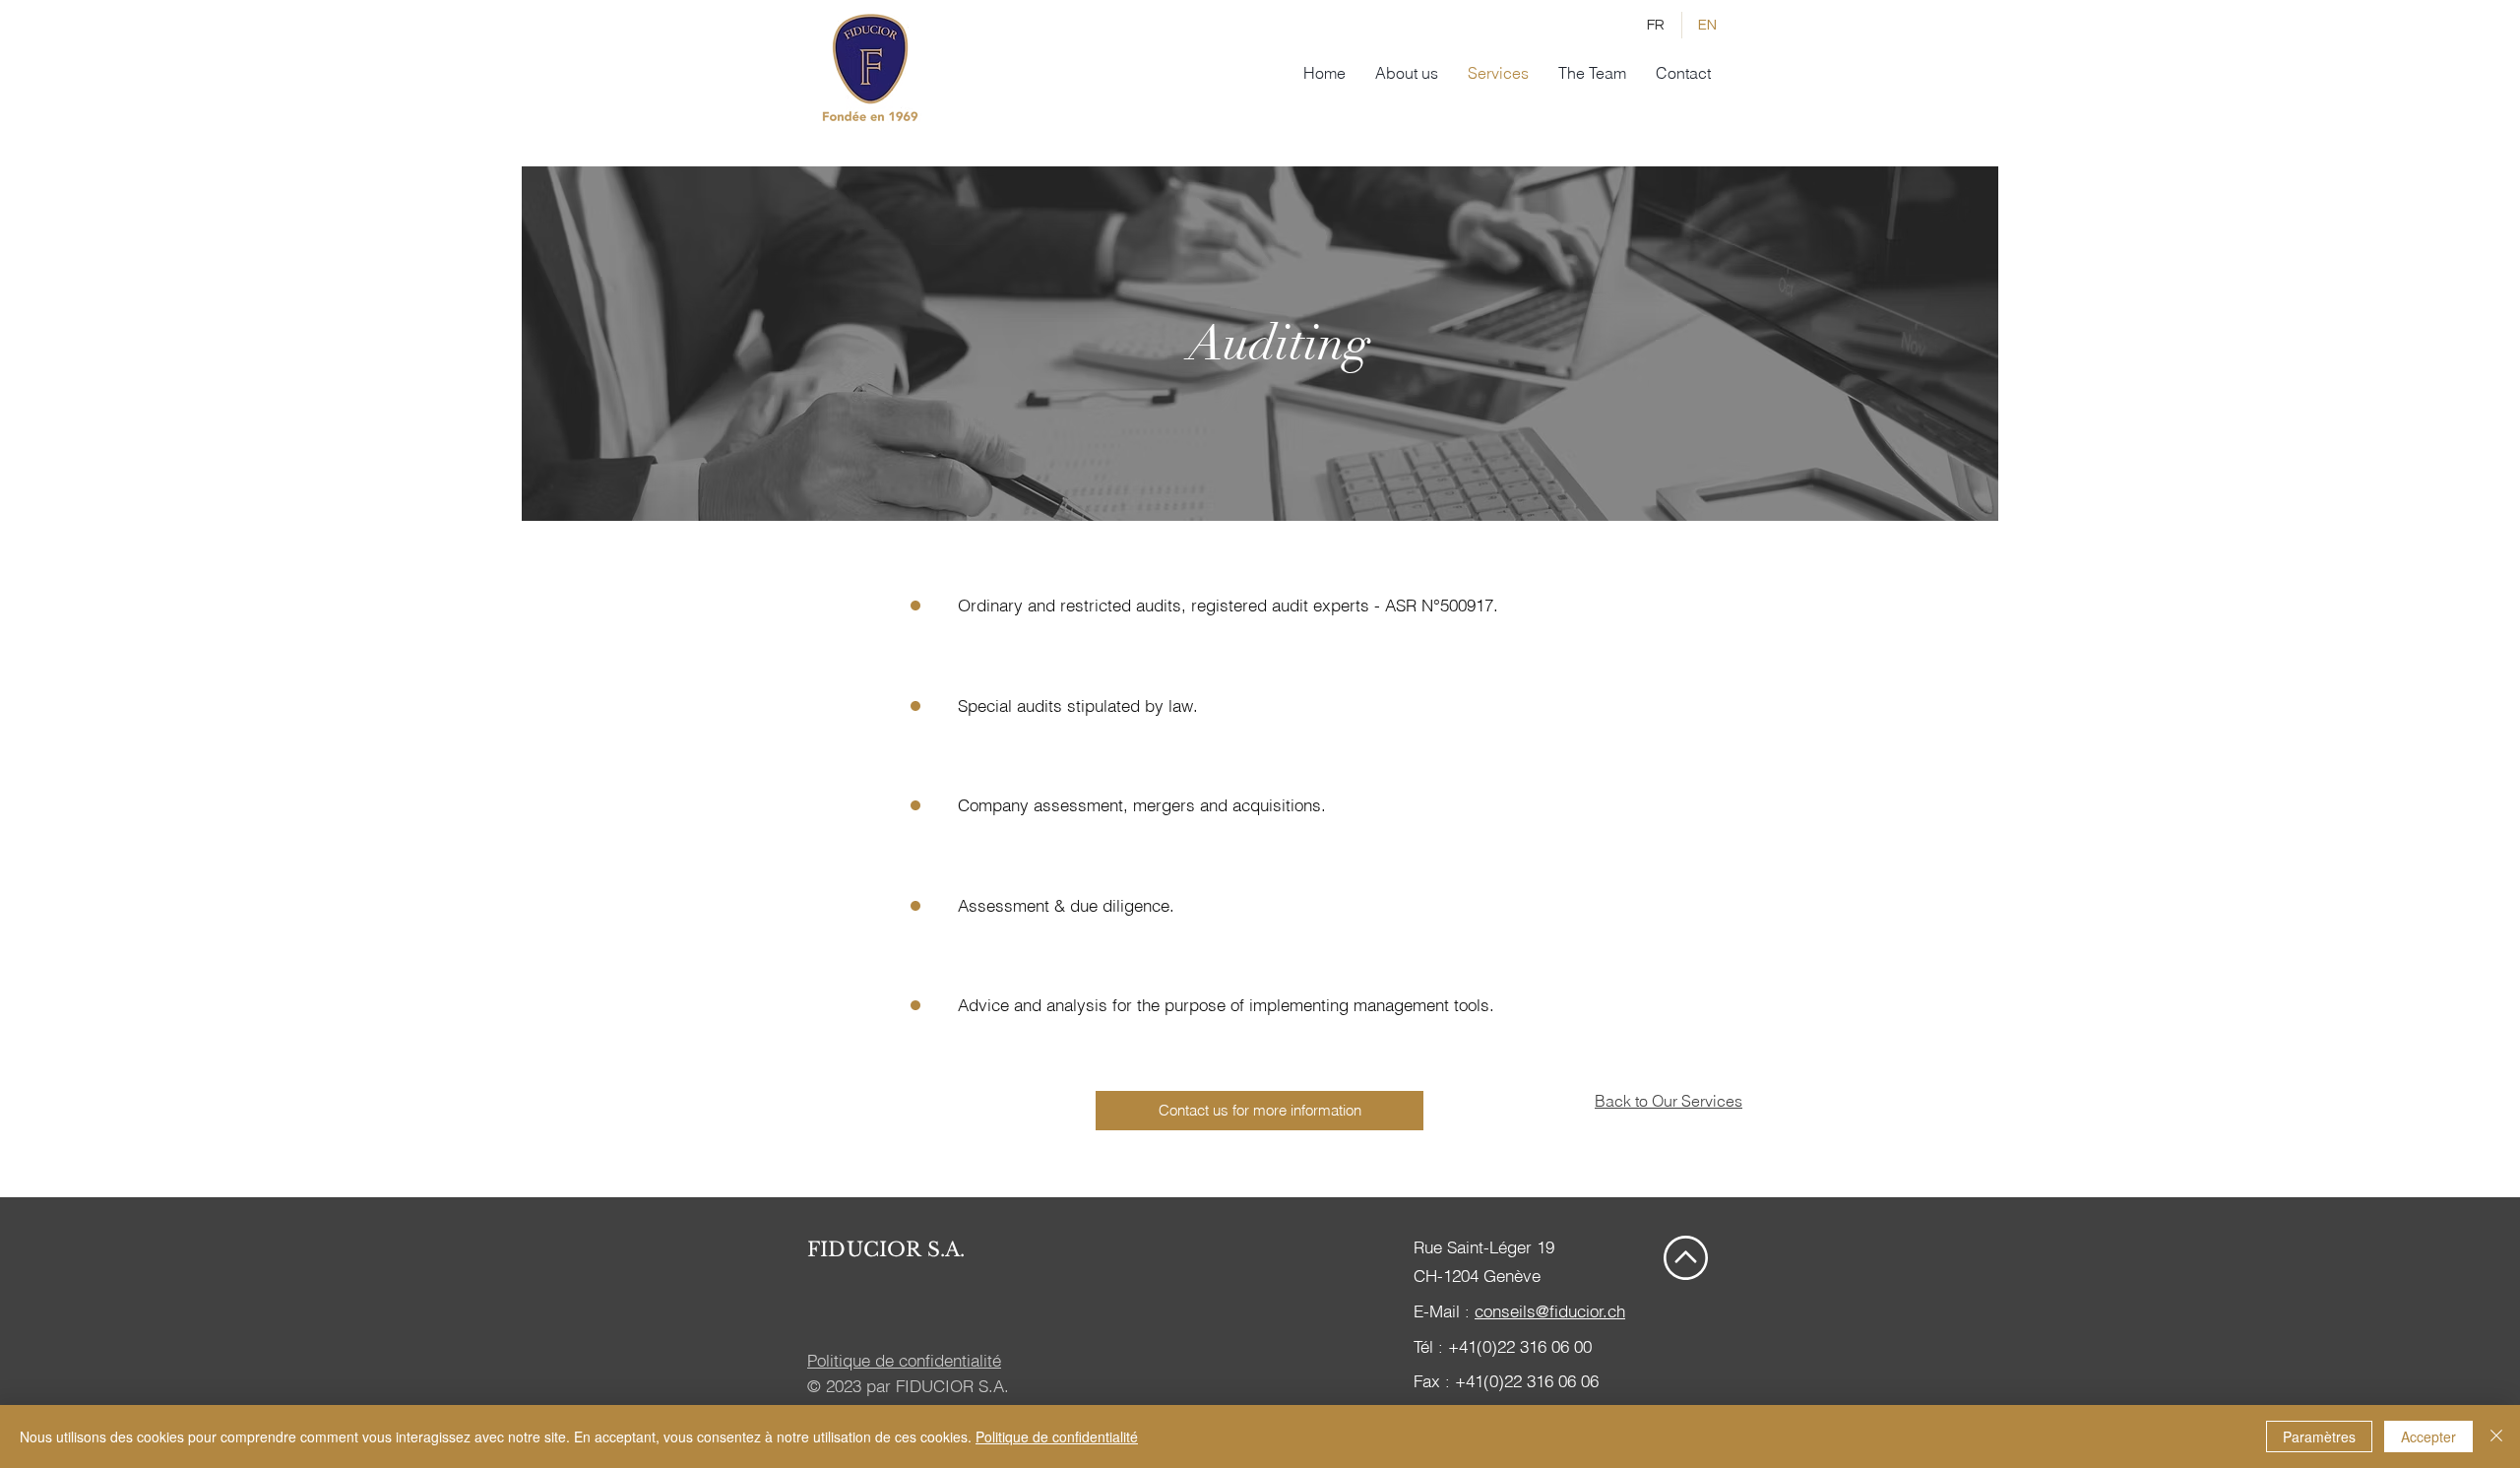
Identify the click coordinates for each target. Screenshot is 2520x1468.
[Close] (2496, 1436)
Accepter (2428, 1436)
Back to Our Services (1669, 1101)
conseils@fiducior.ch (1550, 1311)
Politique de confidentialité (1057, 1436)
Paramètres (2319, 1436)
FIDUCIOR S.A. (886, 1249)
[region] (1260, 344)
